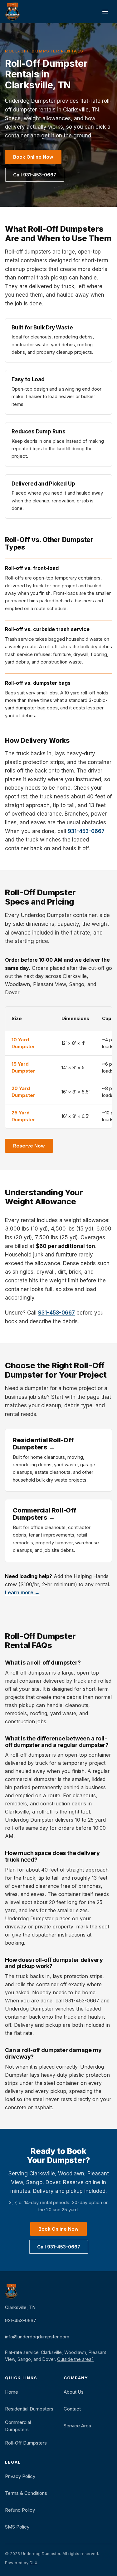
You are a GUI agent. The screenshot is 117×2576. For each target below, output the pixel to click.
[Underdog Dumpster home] (12, 12)
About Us (74, 2392)
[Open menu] (105, 12)
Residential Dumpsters (29, 2409)
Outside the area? (75, 2359)
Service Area (77, 2426)
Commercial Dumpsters (18, 2426)
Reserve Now (29, 1146)
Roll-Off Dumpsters (26, 2443)
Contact (72, 2409)
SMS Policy (17, 2527)
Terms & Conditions (26, 2493)
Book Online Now (33, 157)
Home (12, 2392)
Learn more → (22, 1592)
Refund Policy (20, 2510)
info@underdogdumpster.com (37, 2337)
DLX (34, 2563)
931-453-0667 (86, 831)
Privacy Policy (20, 2476)
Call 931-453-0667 (35, 175)
